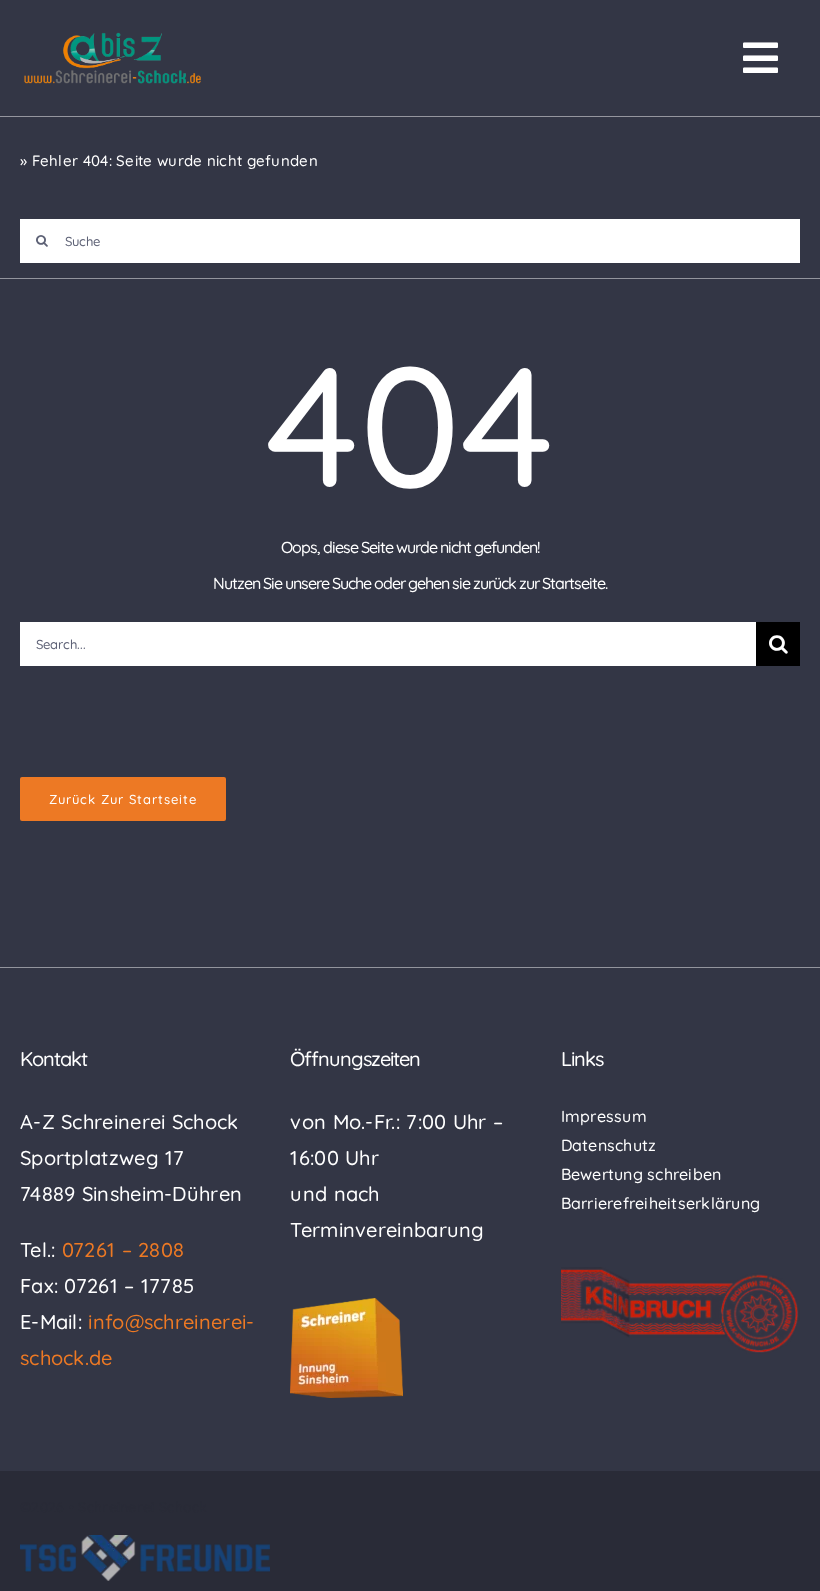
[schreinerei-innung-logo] (346, 1307)
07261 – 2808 (123, 1249)
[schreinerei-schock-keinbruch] (680, 1276)
